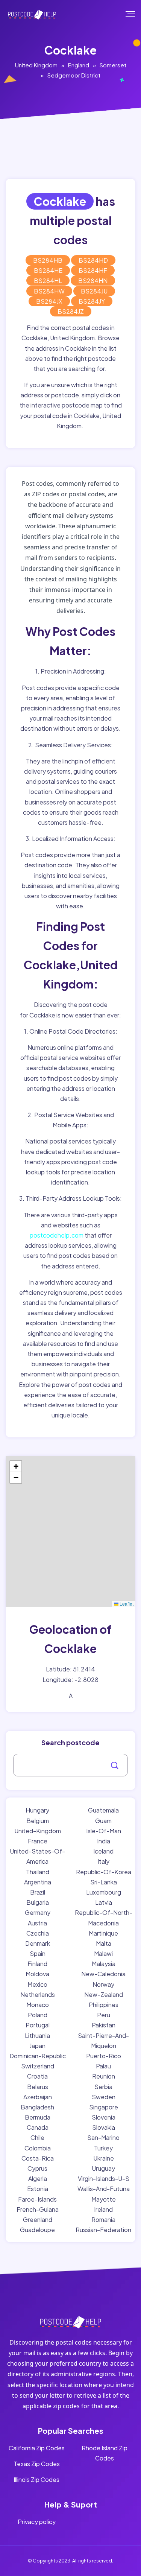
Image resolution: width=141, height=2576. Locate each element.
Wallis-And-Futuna (104, 2189)
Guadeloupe (37, 2230)
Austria (37, 1923)
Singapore (104, 2107)
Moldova (37, 1974)
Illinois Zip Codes (36, 2479)
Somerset (113, 65)
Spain (38, 1953)
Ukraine (104, 2158)
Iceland (103, 1851)
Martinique (103, 1933)
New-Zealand (104, 1994)
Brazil (38, 1892)
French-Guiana (38, 2209)
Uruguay (103, 2168)
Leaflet (126, 1604)
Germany (38, 1912)
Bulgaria (38, 1902)
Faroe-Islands (37, 2199)
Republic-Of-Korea (104, 1872)
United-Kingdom (38, 1831)
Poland (38, 2015)
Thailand (38, 1872)
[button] (16, 1466)
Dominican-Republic (38, 2056)
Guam (103, 1821)
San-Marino (103, 2137)
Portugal (38, 2025)
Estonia (38, 2189)
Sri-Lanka (104, 1882)
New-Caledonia (103, 1974)
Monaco (38, 2005)
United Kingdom (36, 65)
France (38, 1841)
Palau (103, 2066)
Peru (104, 2015)
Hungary (37, 1810)
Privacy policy (37, 2522)
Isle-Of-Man (104, 1831)
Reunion (104, 2076)
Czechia (38, 1933)
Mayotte (104, 2199)
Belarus (38, 2087)
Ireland (103, 2209)
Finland (37, 1964)
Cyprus (37, 2168)
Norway (103, 1984)
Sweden (104, 2097)
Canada (38, 2127)
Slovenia (104, 2117)
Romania (103, 2219)
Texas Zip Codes (37, 2464)
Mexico (37, 1984)
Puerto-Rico (104, 2056)
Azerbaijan (38, 2097)
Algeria (38, 2178)
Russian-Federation (103, 2230)
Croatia (37, 2076)
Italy (103, 1861)
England (79, 65)
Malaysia (104, 1964)
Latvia (104, 1902)
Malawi (103, 1953)
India (104, 1841)
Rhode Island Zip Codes (105, 2453)
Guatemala (103, 1810)
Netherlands (38, 1994)
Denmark (38, 1943)
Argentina (38, 1882)
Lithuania (37, 2035)
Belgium (38, 1821)
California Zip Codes (37, 2448)
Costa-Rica (38, 2158)
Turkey (103, 2148)
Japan (37, 2046)
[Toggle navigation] (136, 14)
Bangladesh (37, 2107)
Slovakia (104, 2127)
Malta (104, 1943)
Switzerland (38, 2066)
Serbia (103, 2087)
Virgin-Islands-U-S (104, 2178)
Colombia (38, 2148)
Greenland (38, 2219)
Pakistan (104, 2025)
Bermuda (38, 2117)
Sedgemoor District (74, 75)
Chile (37, 2137)
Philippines (104, 2005)
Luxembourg (104, 1892)
